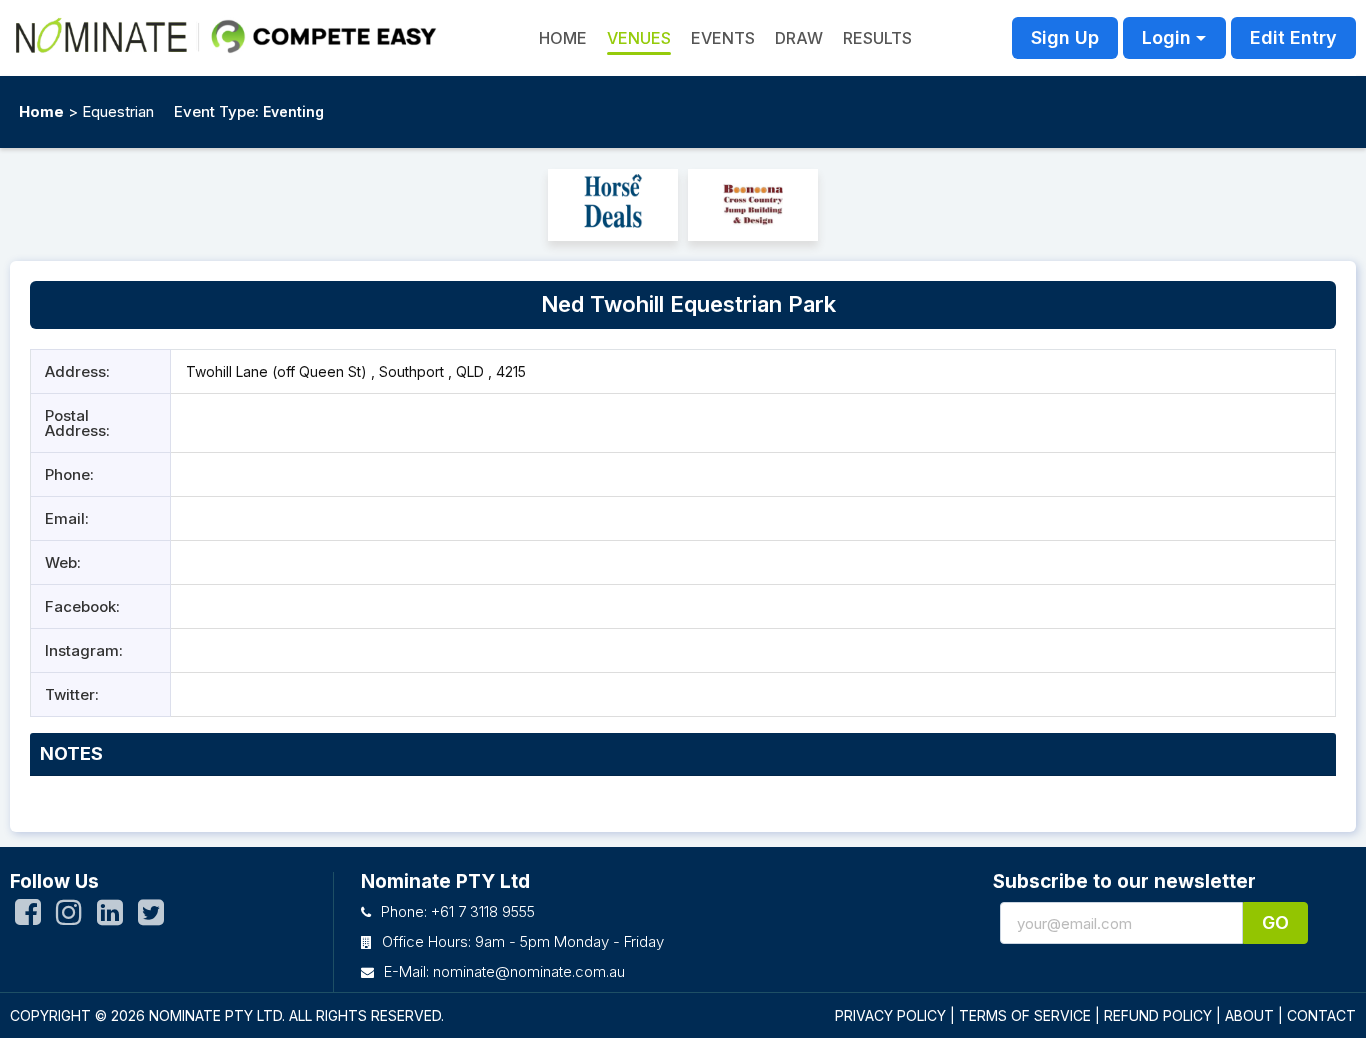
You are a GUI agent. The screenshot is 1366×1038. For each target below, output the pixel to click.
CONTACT (1321, 1015)
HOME (563, 38)
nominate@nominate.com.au (529, 971)
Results (877, 38)
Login (1166, 37)
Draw (799, 38)
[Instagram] (69, 917)
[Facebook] (28, 917)
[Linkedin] (110, 917)
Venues (639, 38)
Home (41, 111)
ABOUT (1249, 1015)
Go (1275, 922)
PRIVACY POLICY (890, 1015)
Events (723, 38)
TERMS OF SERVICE (1025, 1015)
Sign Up (1065, 37)
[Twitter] (151, 917)
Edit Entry (1293, 37)
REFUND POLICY (1158, 1015)
